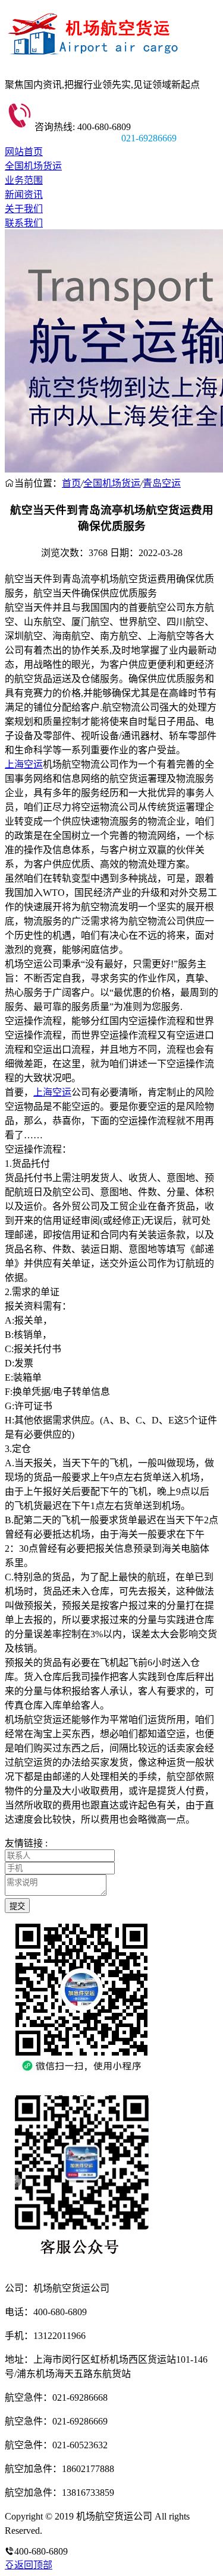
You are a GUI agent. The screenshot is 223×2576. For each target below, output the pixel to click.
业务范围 (24, 180)
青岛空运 (162, 483)
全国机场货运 (33, 166)
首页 (71, 483)
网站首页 (24, 152)
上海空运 (24, 764)
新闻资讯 (24, 195)
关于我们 (24, 209)
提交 (17, 1906)
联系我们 (24, 223)
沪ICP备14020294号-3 (88, 2531)
